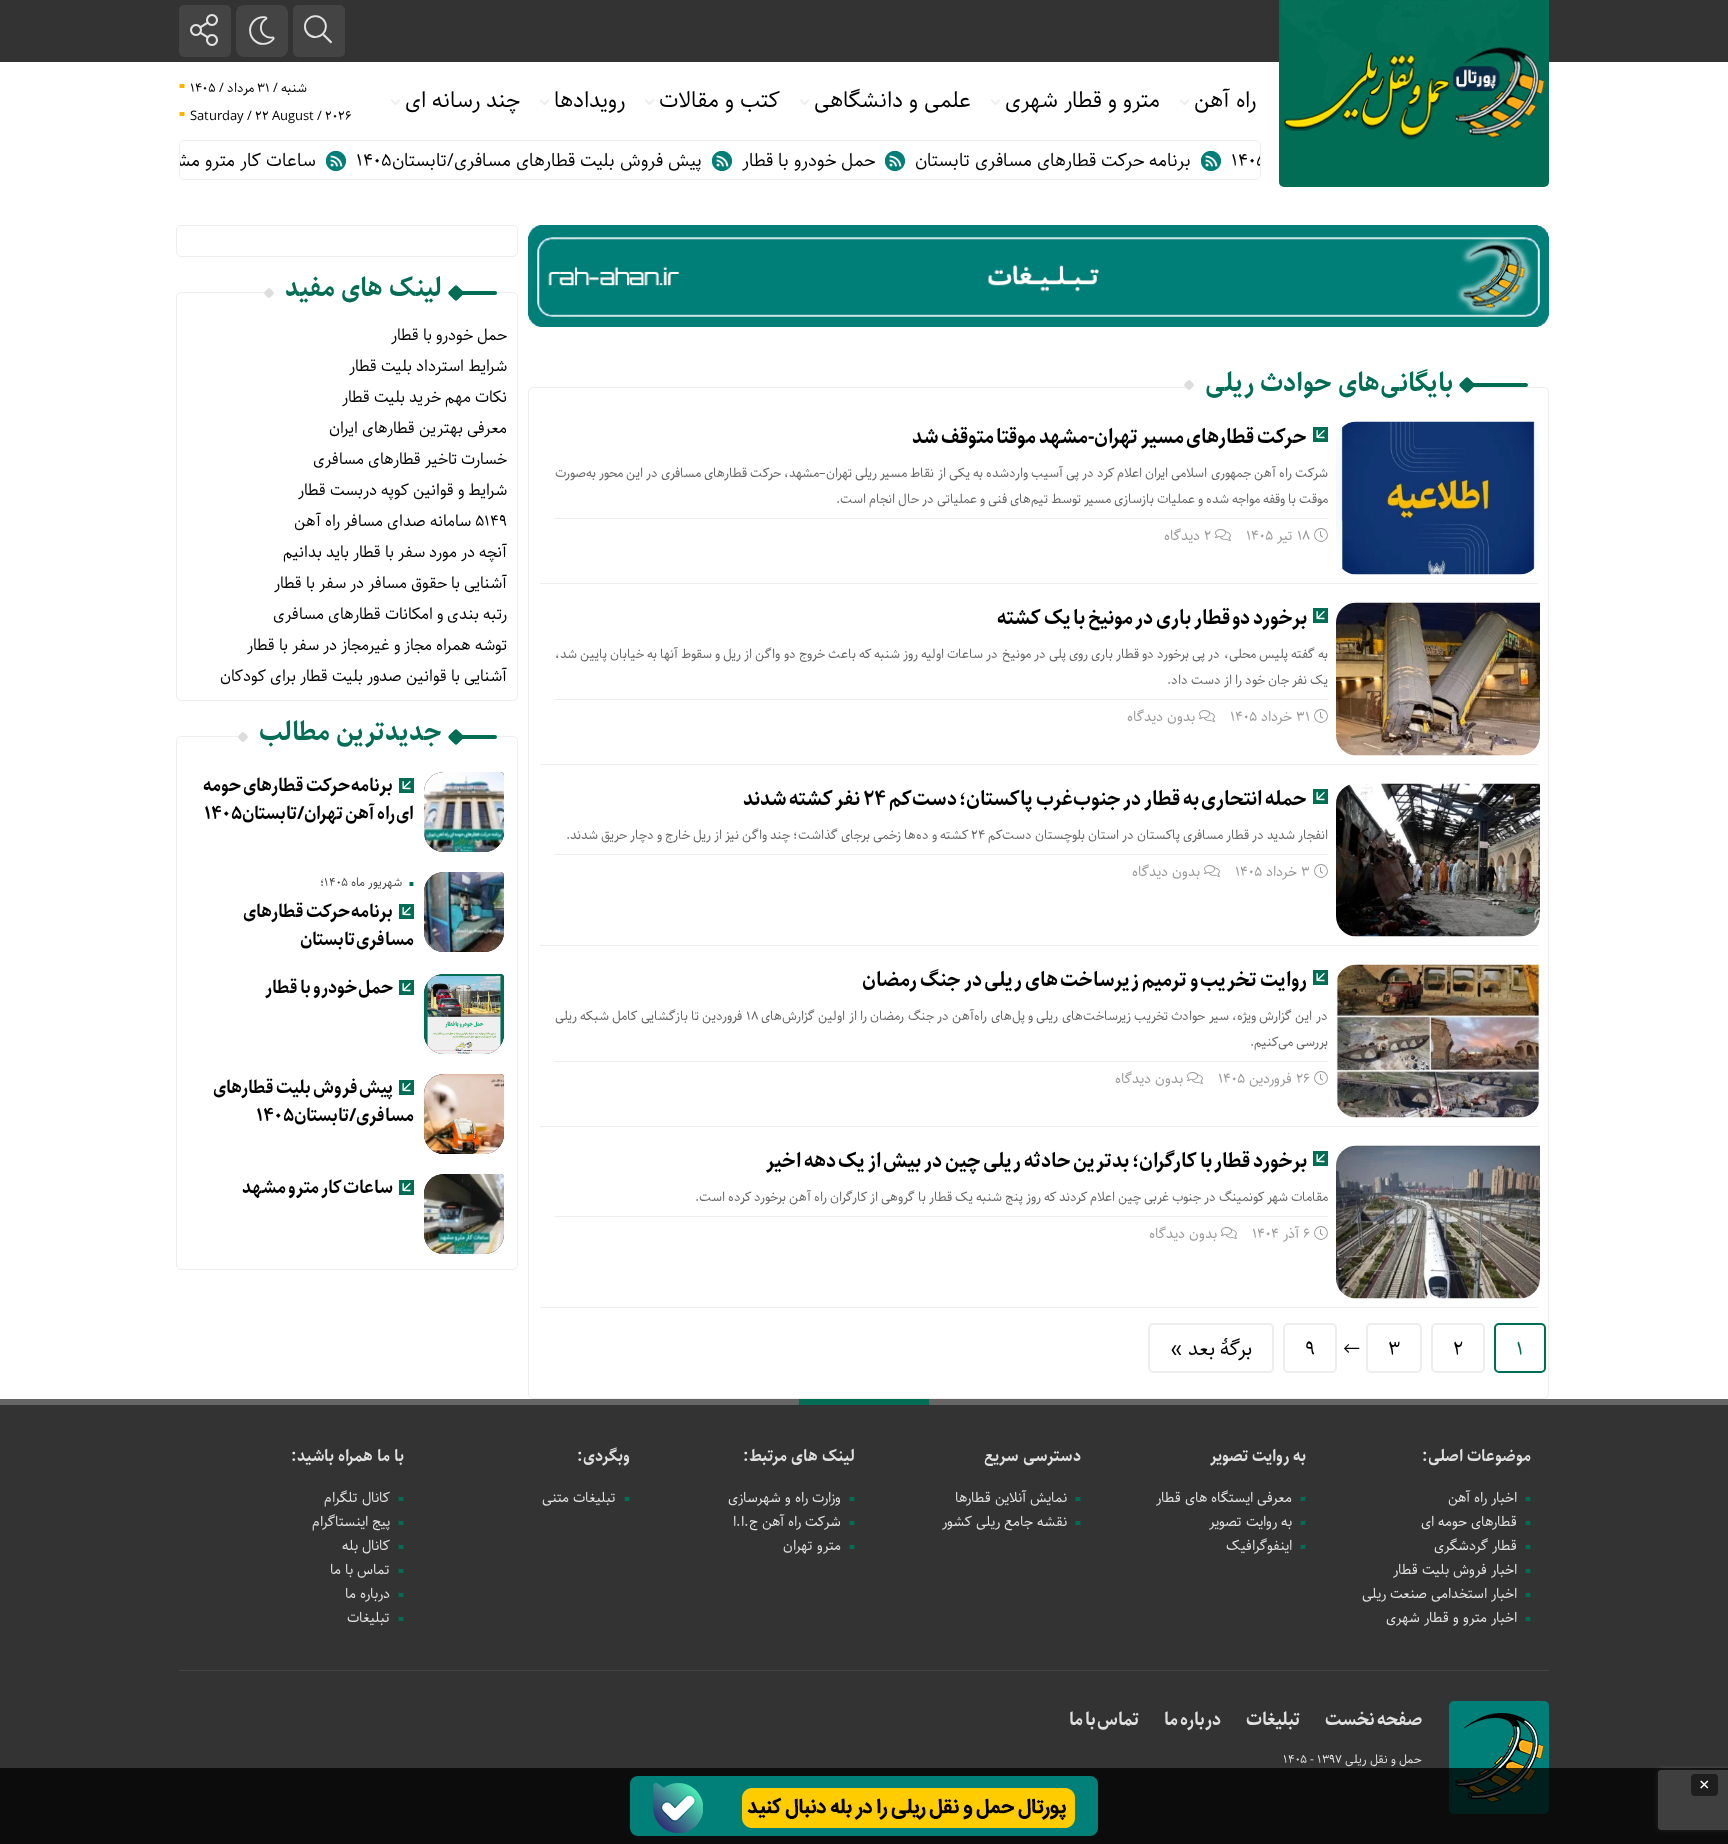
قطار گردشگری (1475, 1546)
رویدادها (589, 101)
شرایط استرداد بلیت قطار (428, 366)
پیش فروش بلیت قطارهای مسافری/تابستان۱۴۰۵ (573, 161)
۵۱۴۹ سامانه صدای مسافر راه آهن (400, 521)
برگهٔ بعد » (1211, 1349)
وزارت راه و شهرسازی (784, 1498)
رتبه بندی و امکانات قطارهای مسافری (390, 614)
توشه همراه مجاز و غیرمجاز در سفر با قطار (377, 645)
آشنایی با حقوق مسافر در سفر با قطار (390, 583)
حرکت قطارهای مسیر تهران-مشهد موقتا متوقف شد (1109, 437)
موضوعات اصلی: (1476, 1456)
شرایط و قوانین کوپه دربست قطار (402, 490)
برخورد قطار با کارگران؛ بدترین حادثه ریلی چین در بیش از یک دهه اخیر (1036, 1161)
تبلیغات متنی (579, 1498)
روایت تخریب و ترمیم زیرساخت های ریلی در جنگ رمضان (1084, 980)
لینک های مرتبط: (799, 1456)
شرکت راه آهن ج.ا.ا (787, 1522)
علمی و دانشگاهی (892, 101)
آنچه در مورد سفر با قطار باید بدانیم (395, 552)
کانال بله (366, 1546)
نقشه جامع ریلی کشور (1004, 1522)
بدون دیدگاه (1161, 717)
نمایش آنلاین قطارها (1011, 1498)
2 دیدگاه (1187, 536)
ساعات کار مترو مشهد (280, 161)
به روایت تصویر (1258, 1456)
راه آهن (1225, 101)
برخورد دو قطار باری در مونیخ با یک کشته (1152, 618)
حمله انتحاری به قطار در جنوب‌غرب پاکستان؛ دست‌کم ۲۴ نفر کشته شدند (1025, 799)
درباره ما (367, 1594)
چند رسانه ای (462, 101)
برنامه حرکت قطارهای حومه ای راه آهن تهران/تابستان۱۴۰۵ (308, 800)
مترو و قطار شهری (1082, 101)
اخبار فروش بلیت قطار (1455, 1570)
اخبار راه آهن (1482, 1498)
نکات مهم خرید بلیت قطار (424, 397)
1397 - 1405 (1314, 1759)
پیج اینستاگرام (351, 1522)
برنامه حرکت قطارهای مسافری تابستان (1097, 161)
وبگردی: (603, 1456)
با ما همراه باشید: (347, 1456)
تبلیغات (368, 1618)
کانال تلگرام (357, 1498)
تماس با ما (360, 1570)
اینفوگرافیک (1259, 1546)
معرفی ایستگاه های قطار (1224, 1498)
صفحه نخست (1373, 1720)
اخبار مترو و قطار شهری (1451, 1618)
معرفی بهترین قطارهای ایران (418, 428)
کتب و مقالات (719, 101)
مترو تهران (812, 1546)
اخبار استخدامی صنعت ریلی (1439, 1594)
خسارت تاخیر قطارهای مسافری (410, 459)
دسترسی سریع (1032, 1456)
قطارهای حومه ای (1469, 1522)
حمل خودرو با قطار (852, 161)
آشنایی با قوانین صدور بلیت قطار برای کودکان (363, 676)
